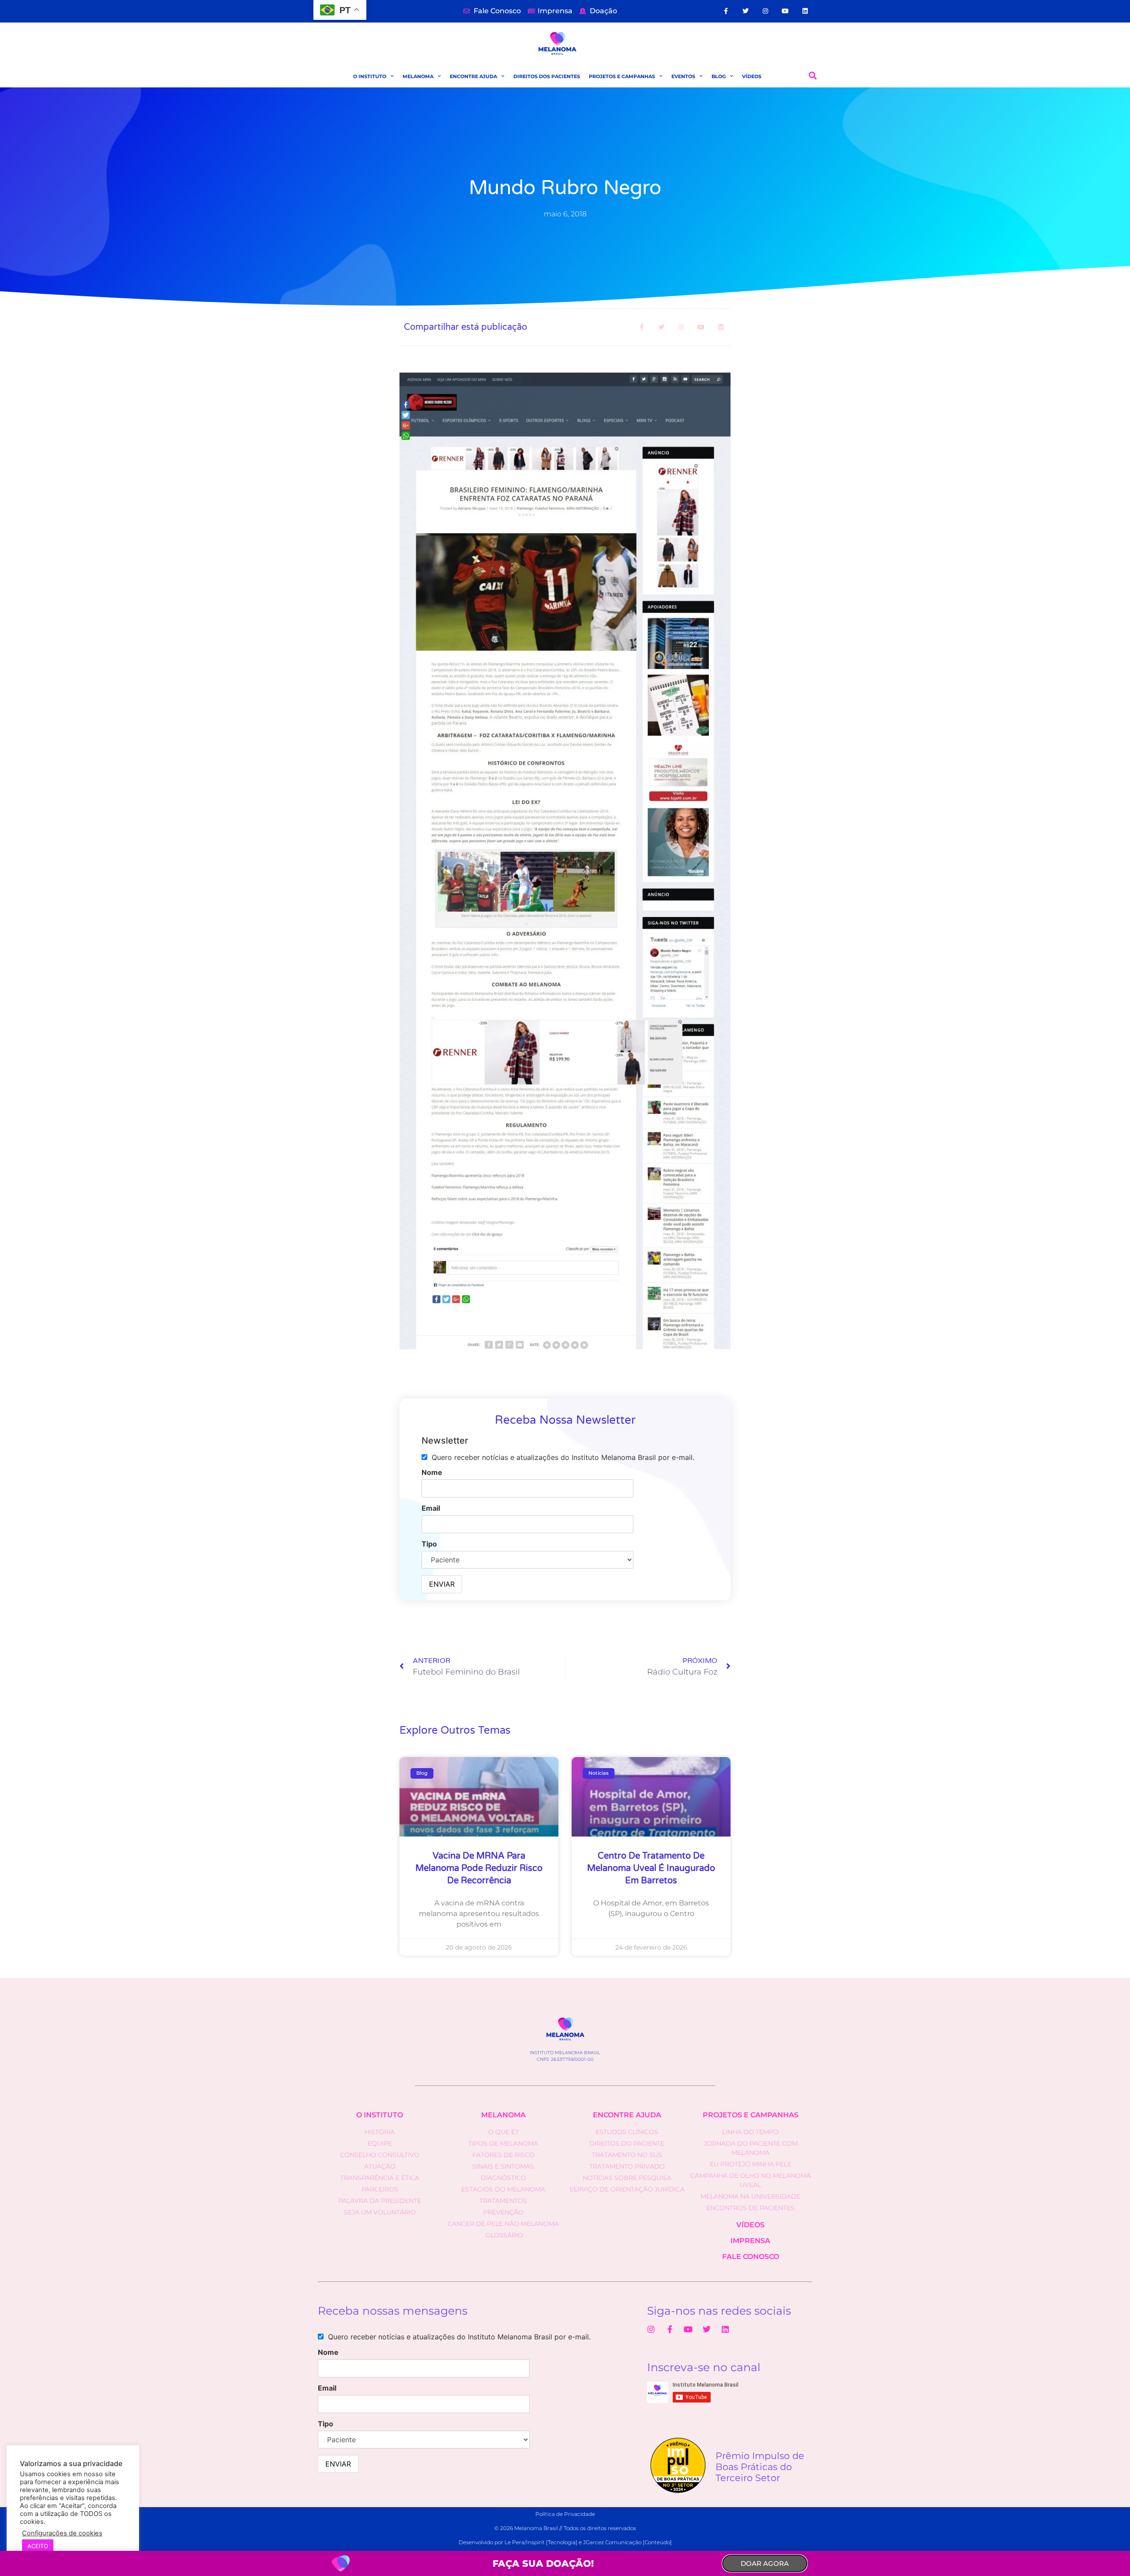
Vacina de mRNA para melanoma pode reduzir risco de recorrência (479, 1868)
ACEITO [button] (38, 2546)
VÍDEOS (752, 76)
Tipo (429, 1544)
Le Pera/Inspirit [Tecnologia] (541, 2542)
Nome (432, 1472)
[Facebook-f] (726, 11)
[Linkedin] (805, 11)
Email (431, 1508)
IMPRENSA (750, 2241)
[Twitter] (746, 11)
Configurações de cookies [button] (62, 2533)
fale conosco (751, 2257)
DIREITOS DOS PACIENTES (547, 76)
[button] (813, 76)
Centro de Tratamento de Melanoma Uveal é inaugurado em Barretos (651, 1868)
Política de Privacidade (565, 2514)
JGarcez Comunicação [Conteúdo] (627, 2542)
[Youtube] (785, 11)
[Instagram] (766, 11)
